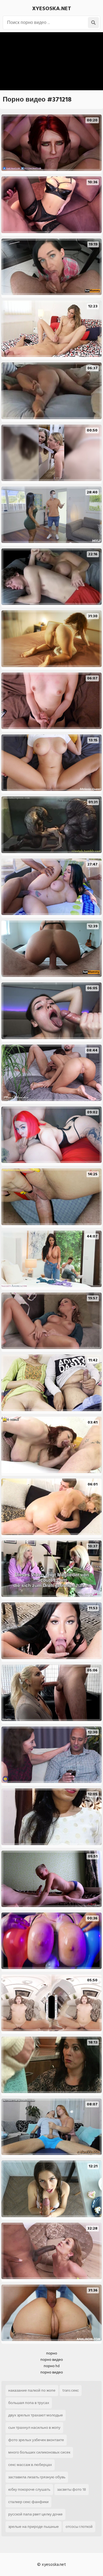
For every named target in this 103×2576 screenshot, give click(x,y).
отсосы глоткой (79, 2527)
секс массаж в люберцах (30, 2465)
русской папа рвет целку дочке (35, 2514)
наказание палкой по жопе (32, 2390)
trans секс (71, 2390)
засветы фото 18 (72, 2489)
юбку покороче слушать (29, 2489)
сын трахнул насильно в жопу (34, 2428)
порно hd (52, 2366)
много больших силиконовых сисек (39, 2452)
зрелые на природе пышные (34, 2527)
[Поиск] (93, 23)
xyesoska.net (52, 9)
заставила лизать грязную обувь (37, 2477)
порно (52, 2353)
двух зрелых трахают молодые (36, 2415)
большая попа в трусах (29, 2403)
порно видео (52, 2360)
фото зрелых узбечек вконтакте (36, 2440)
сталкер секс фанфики (28, 2502)
